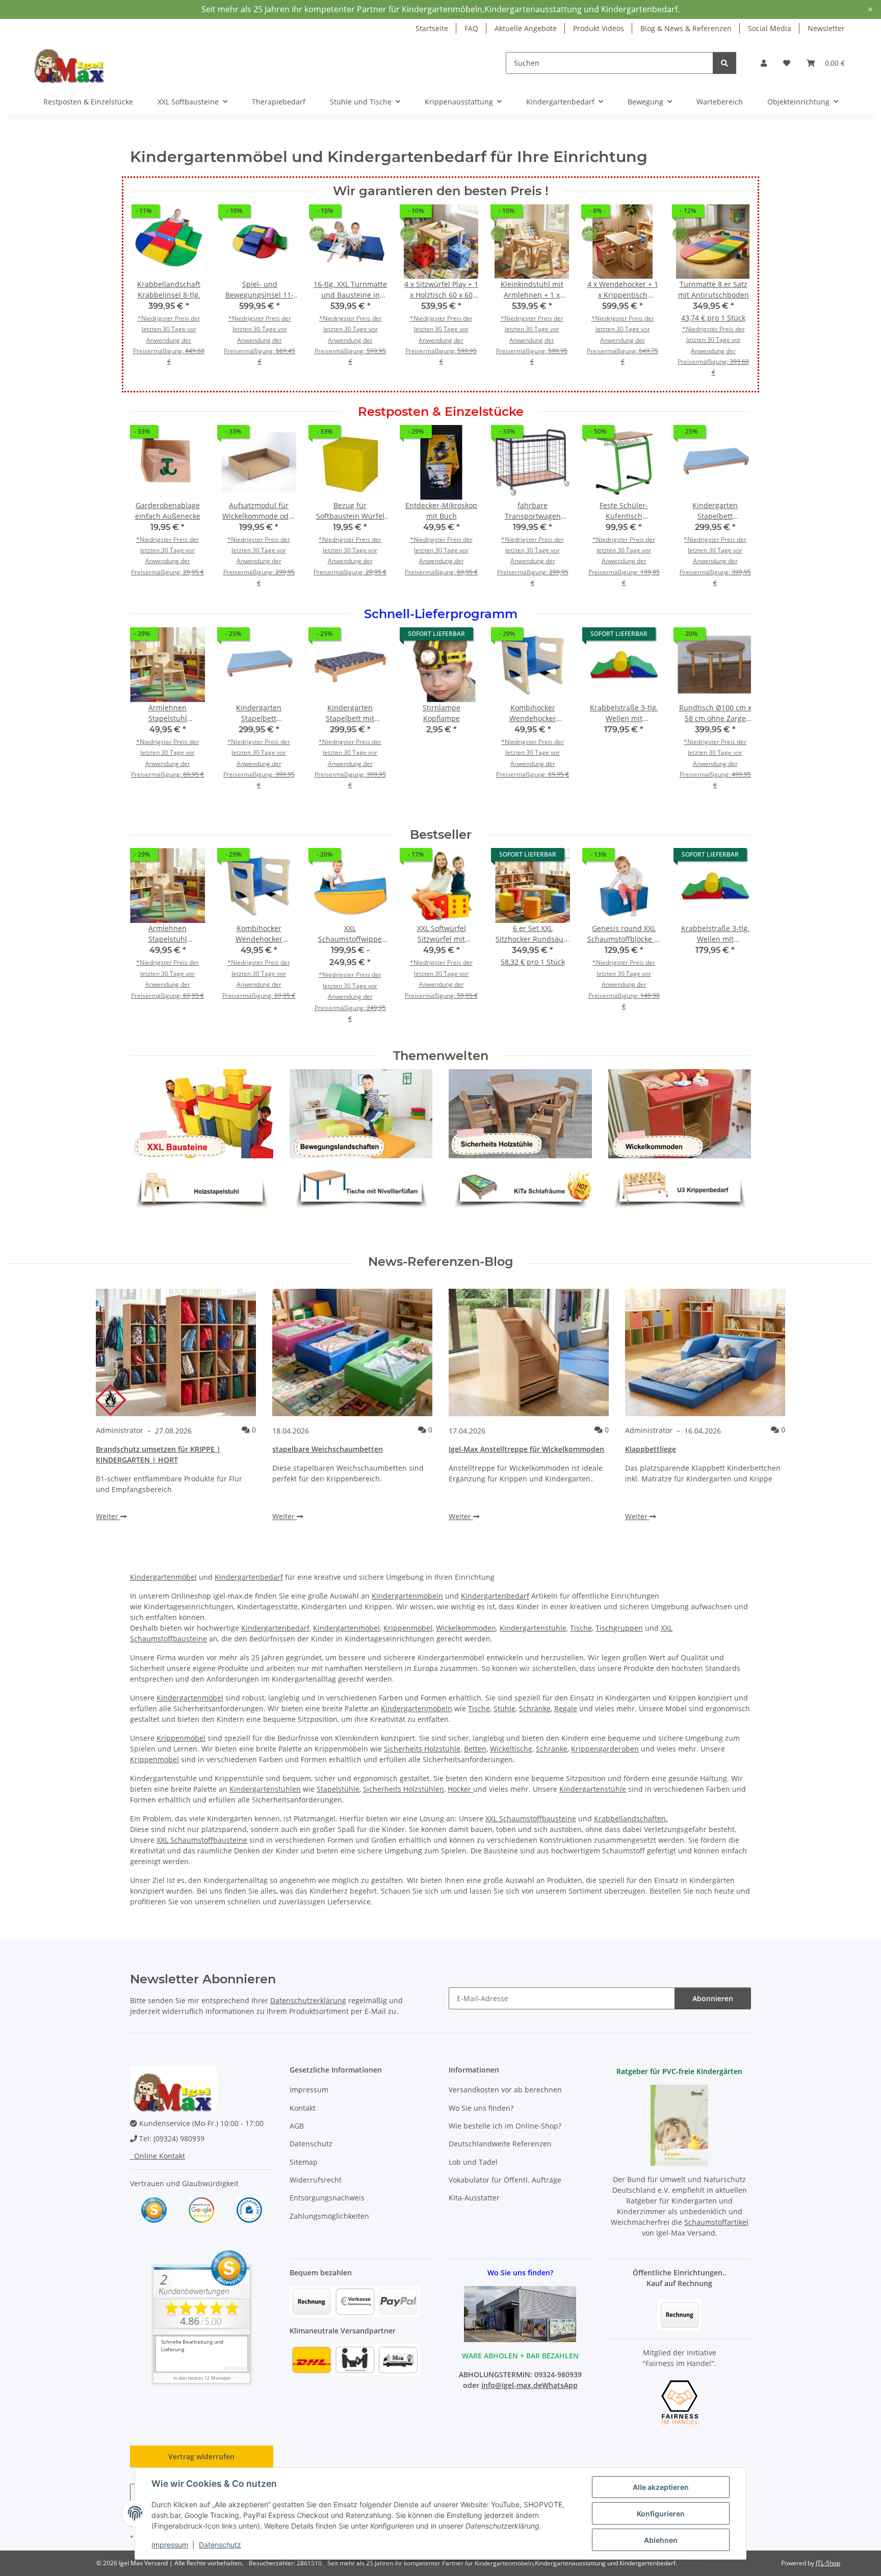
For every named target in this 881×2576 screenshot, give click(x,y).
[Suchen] (724, 63)
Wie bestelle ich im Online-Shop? (505, 2126)
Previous (147, 513)
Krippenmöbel (408, 1628)
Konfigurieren (661, 2514)
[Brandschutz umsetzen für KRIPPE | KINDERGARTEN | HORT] (176, 1352)
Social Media (770, 28)
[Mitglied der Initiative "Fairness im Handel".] (680, 2401)
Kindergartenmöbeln (407, 1596)
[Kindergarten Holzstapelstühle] (202, 1185)
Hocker (460, 1789)
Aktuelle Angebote (526, 28)
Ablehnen (661, 2540)
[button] (764, 63)
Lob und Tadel (473, 2162)
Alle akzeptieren (661, 2487)
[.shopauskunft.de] (249, 2209)
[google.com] (201, 2209)
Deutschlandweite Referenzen (500, 2144)
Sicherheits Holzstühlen (404, 1789)
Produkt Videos (599, 28)
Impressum (170, 2545)
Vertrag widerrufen (201, 2457)
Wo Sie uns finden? (481, 2108)
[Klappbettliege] (705, 1352)
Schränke (535, 1708)
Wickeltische (511, 1749)
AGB (297, 2126)
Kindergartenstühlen (265, 1789)
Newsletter (826, 28)
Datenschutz (220, 2545)
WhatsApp (560, 2385)
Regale (566, 1708)
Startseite (432, 28)
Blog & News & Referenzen (686, 28)
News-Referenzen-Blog (441, 1262)
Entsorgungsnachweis (327, 2198)
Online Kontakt (158, 2156)
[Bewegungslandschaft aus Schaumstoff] (361, 1113)
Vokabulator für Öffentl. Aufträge (505, 2180)
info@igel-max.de (512, 2385)
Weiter (108, 1516)
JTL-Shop (828, 2563)
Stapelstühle (338, 1789)
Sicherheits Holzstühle (422, 1749)
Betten (475, 1749)
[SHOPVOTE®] (154, 2209)
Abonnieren (713, 1998)
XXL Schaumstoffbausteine (531, 1818)
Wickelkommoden (466, 1628)
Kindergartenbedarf (249, 1577)
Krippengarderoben (605, 1749)
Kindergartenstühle (533, 1628)
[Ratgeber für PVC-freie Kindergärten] (679, 2124)
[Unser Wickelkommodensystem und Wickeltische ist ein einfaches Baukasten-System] (680, 1113)
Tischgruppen (619, 1628)
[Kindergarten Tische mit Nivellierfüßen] (361, 1185)
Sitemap (304, 2162)
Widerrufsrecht (316, 2180)
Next (734, 513)
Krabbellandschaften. (631, 1818)
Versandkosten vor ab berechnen (505, 2090)
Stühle (504, 1708)
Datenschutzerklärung (308, 2000)
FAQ (471, 28)
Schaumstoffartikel (716, 2222)
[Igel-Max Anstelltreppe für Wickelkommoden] (529, 1352)
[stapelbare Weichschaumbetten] (352, 1352)
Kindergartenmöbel (163, 1577)
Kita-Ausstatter (474, 2198)
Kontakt (303, 2108)
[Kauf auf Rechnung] (679, 2314)
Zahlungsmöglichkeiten (329, 2216)
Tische (581, 1628)
